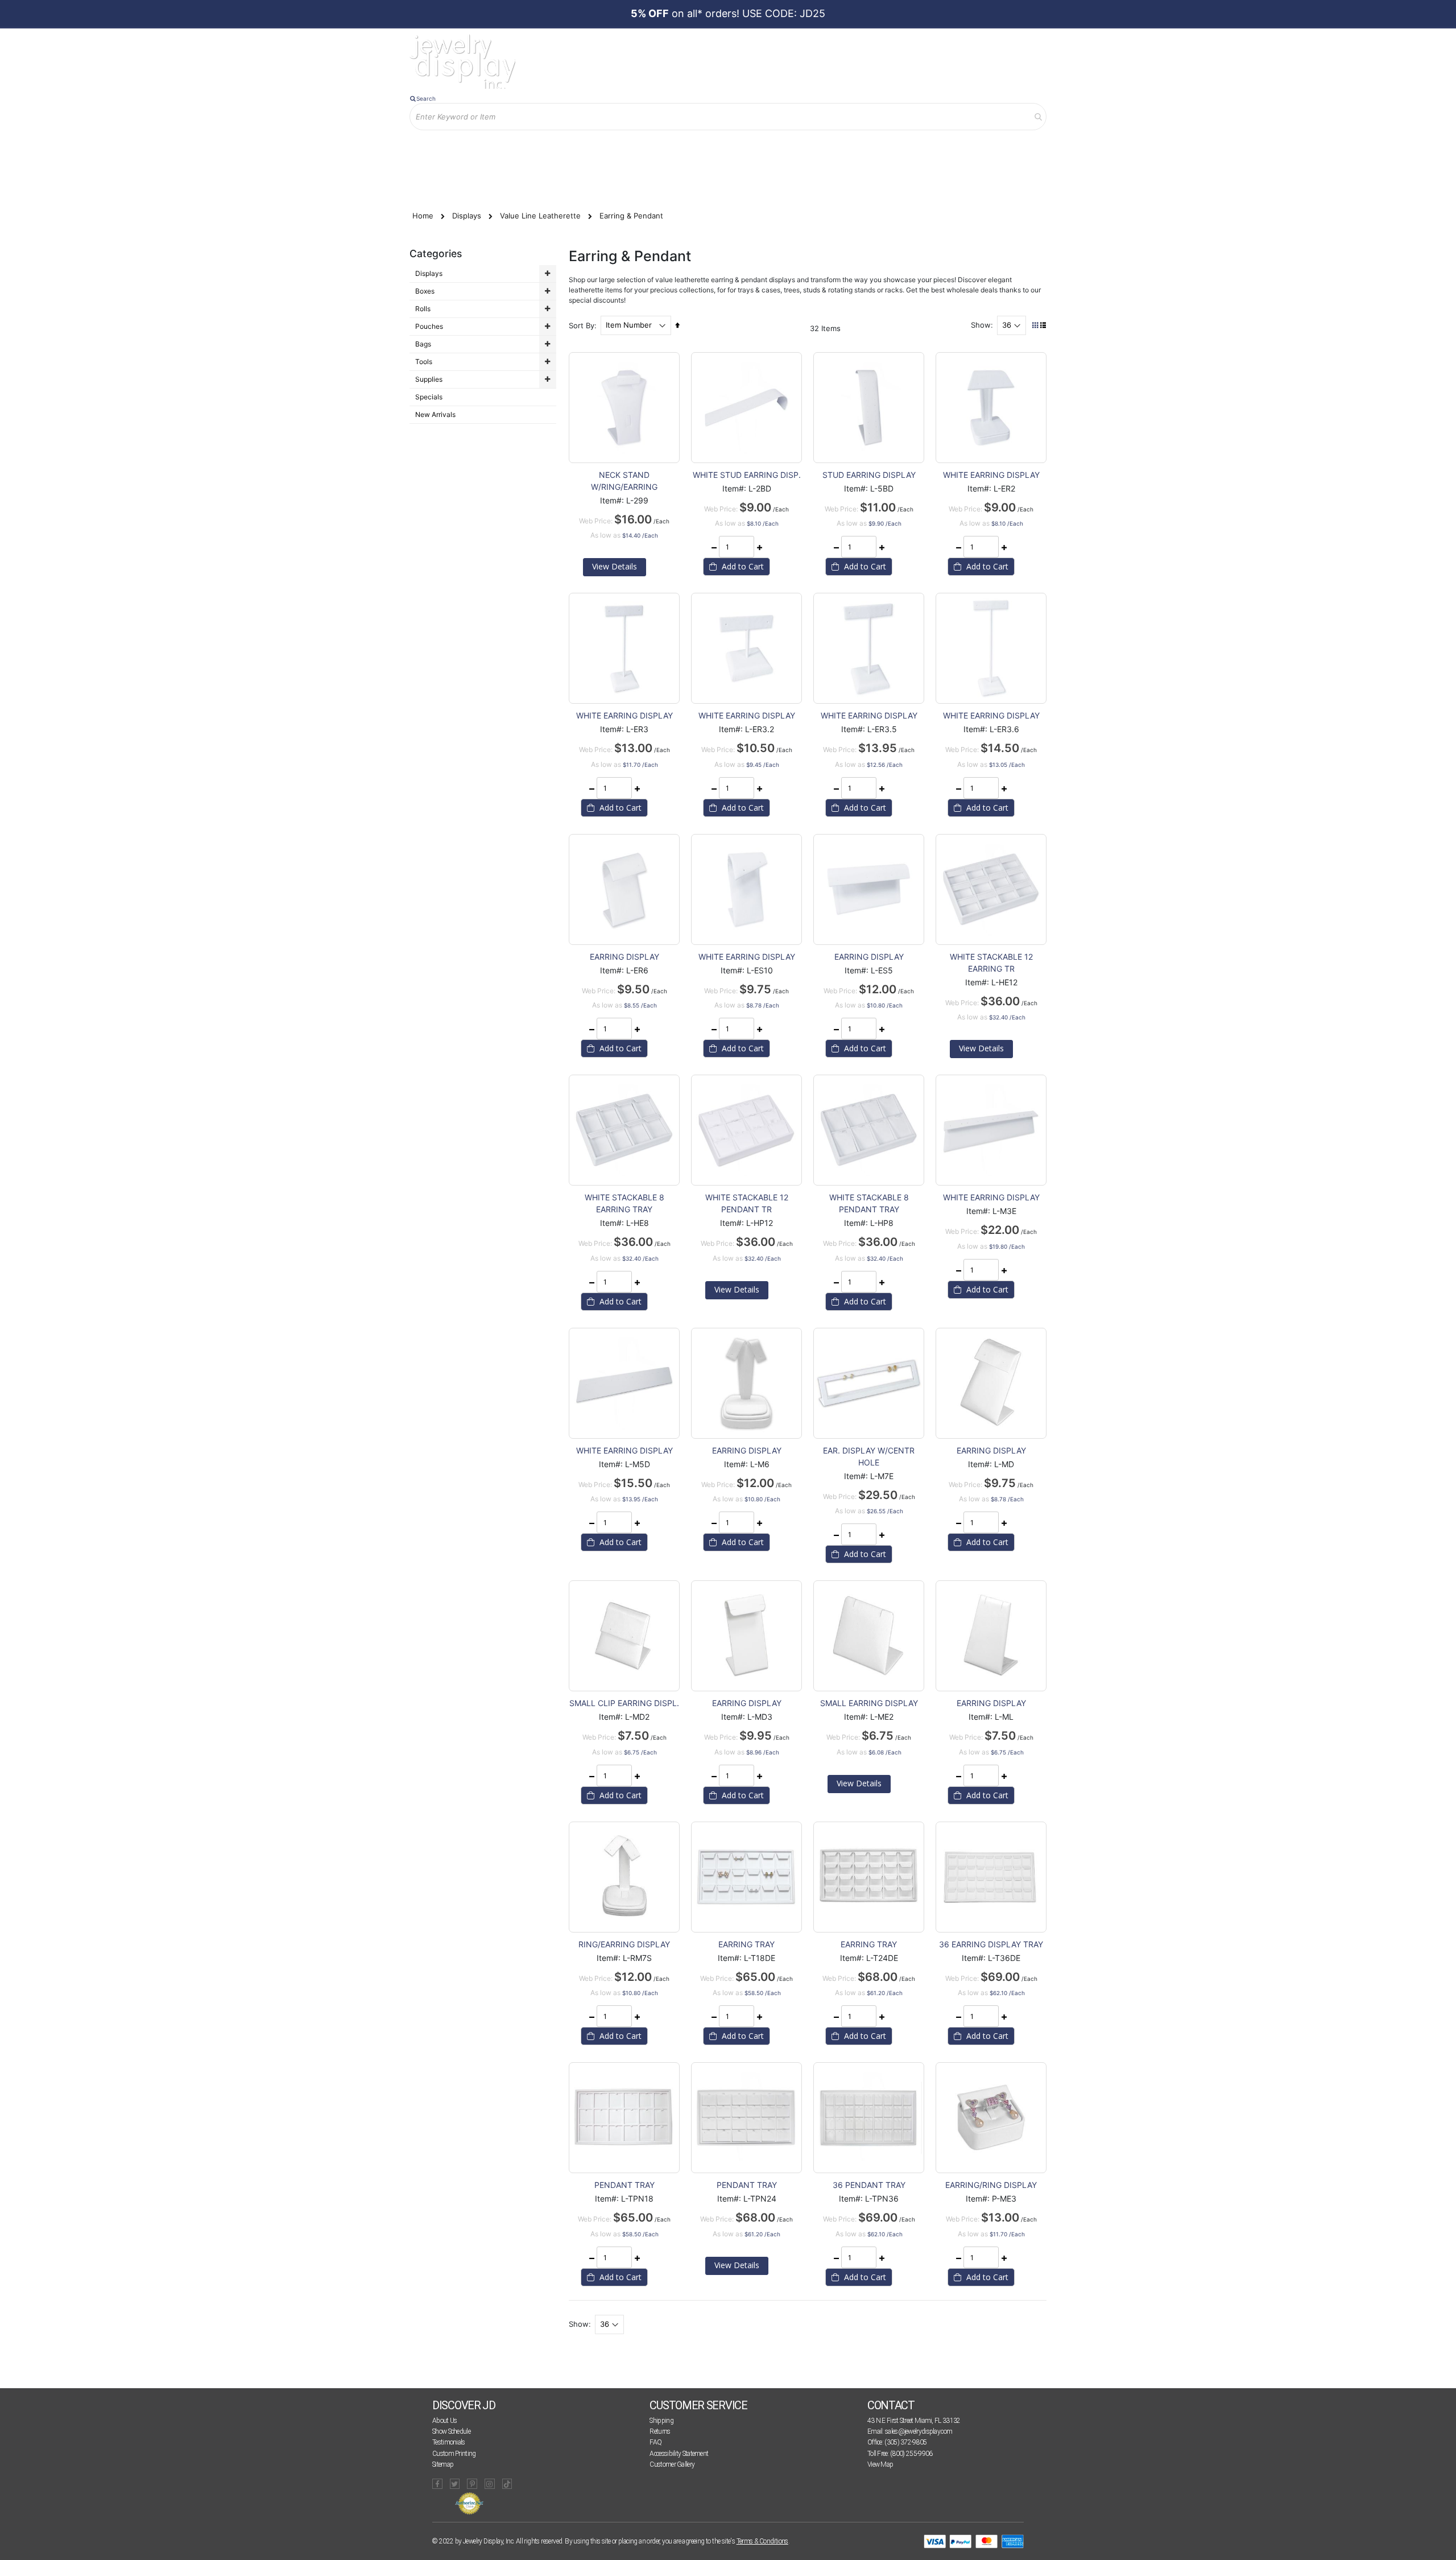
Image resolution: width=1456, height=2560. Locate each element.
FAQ (655, 2442)
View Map (880, 2464)
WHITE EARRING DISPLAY (991, 475)
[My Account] (528, 149)
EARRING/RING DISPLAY (991, 2185)
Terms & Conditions (762, 2541)
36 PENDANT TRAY (869, 2185)
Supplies (429, 379)
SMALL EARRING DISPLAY (869, 1703)
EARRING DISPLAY (624, 957)
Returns (660, 2431)
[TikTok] (507, 2484)
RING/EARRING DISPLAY (624, 1944)
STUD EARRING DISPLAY (869, 475)
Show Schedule (451, 2431)
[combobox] (728, 117)
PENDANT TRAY (624, 2185)
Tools (424, 362)
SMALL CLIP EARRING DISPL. (624, 1703)
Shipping (661, 2421)
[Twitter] (455, 2484)
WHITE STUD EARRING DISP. (747, 475)
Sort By (582, 325)
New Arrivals (435, 414)
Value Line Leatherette (541, 216)
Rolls (423, 309)
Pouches (429, 326)
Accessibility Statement (679, 2454)
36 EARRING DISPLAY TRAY (991, 1944)
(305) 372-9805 (905, 2442)
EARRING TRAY (746, 1944)
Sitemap (443, 2464)
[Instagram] (490, 2484)
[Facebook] (437, 2484)
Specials (429, 397)
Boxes (425, 291)
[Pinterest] (472, 2484)
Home (424, 216)
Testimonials (449, 2442)
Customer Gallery (672, 2464)
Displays (468, 216)
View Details (615, 566)
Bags (423, 344)
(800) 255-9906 (911, 2454)
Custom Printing (454, 2454)
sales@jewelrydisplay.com (919, 2431)
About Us (444, 2421)
